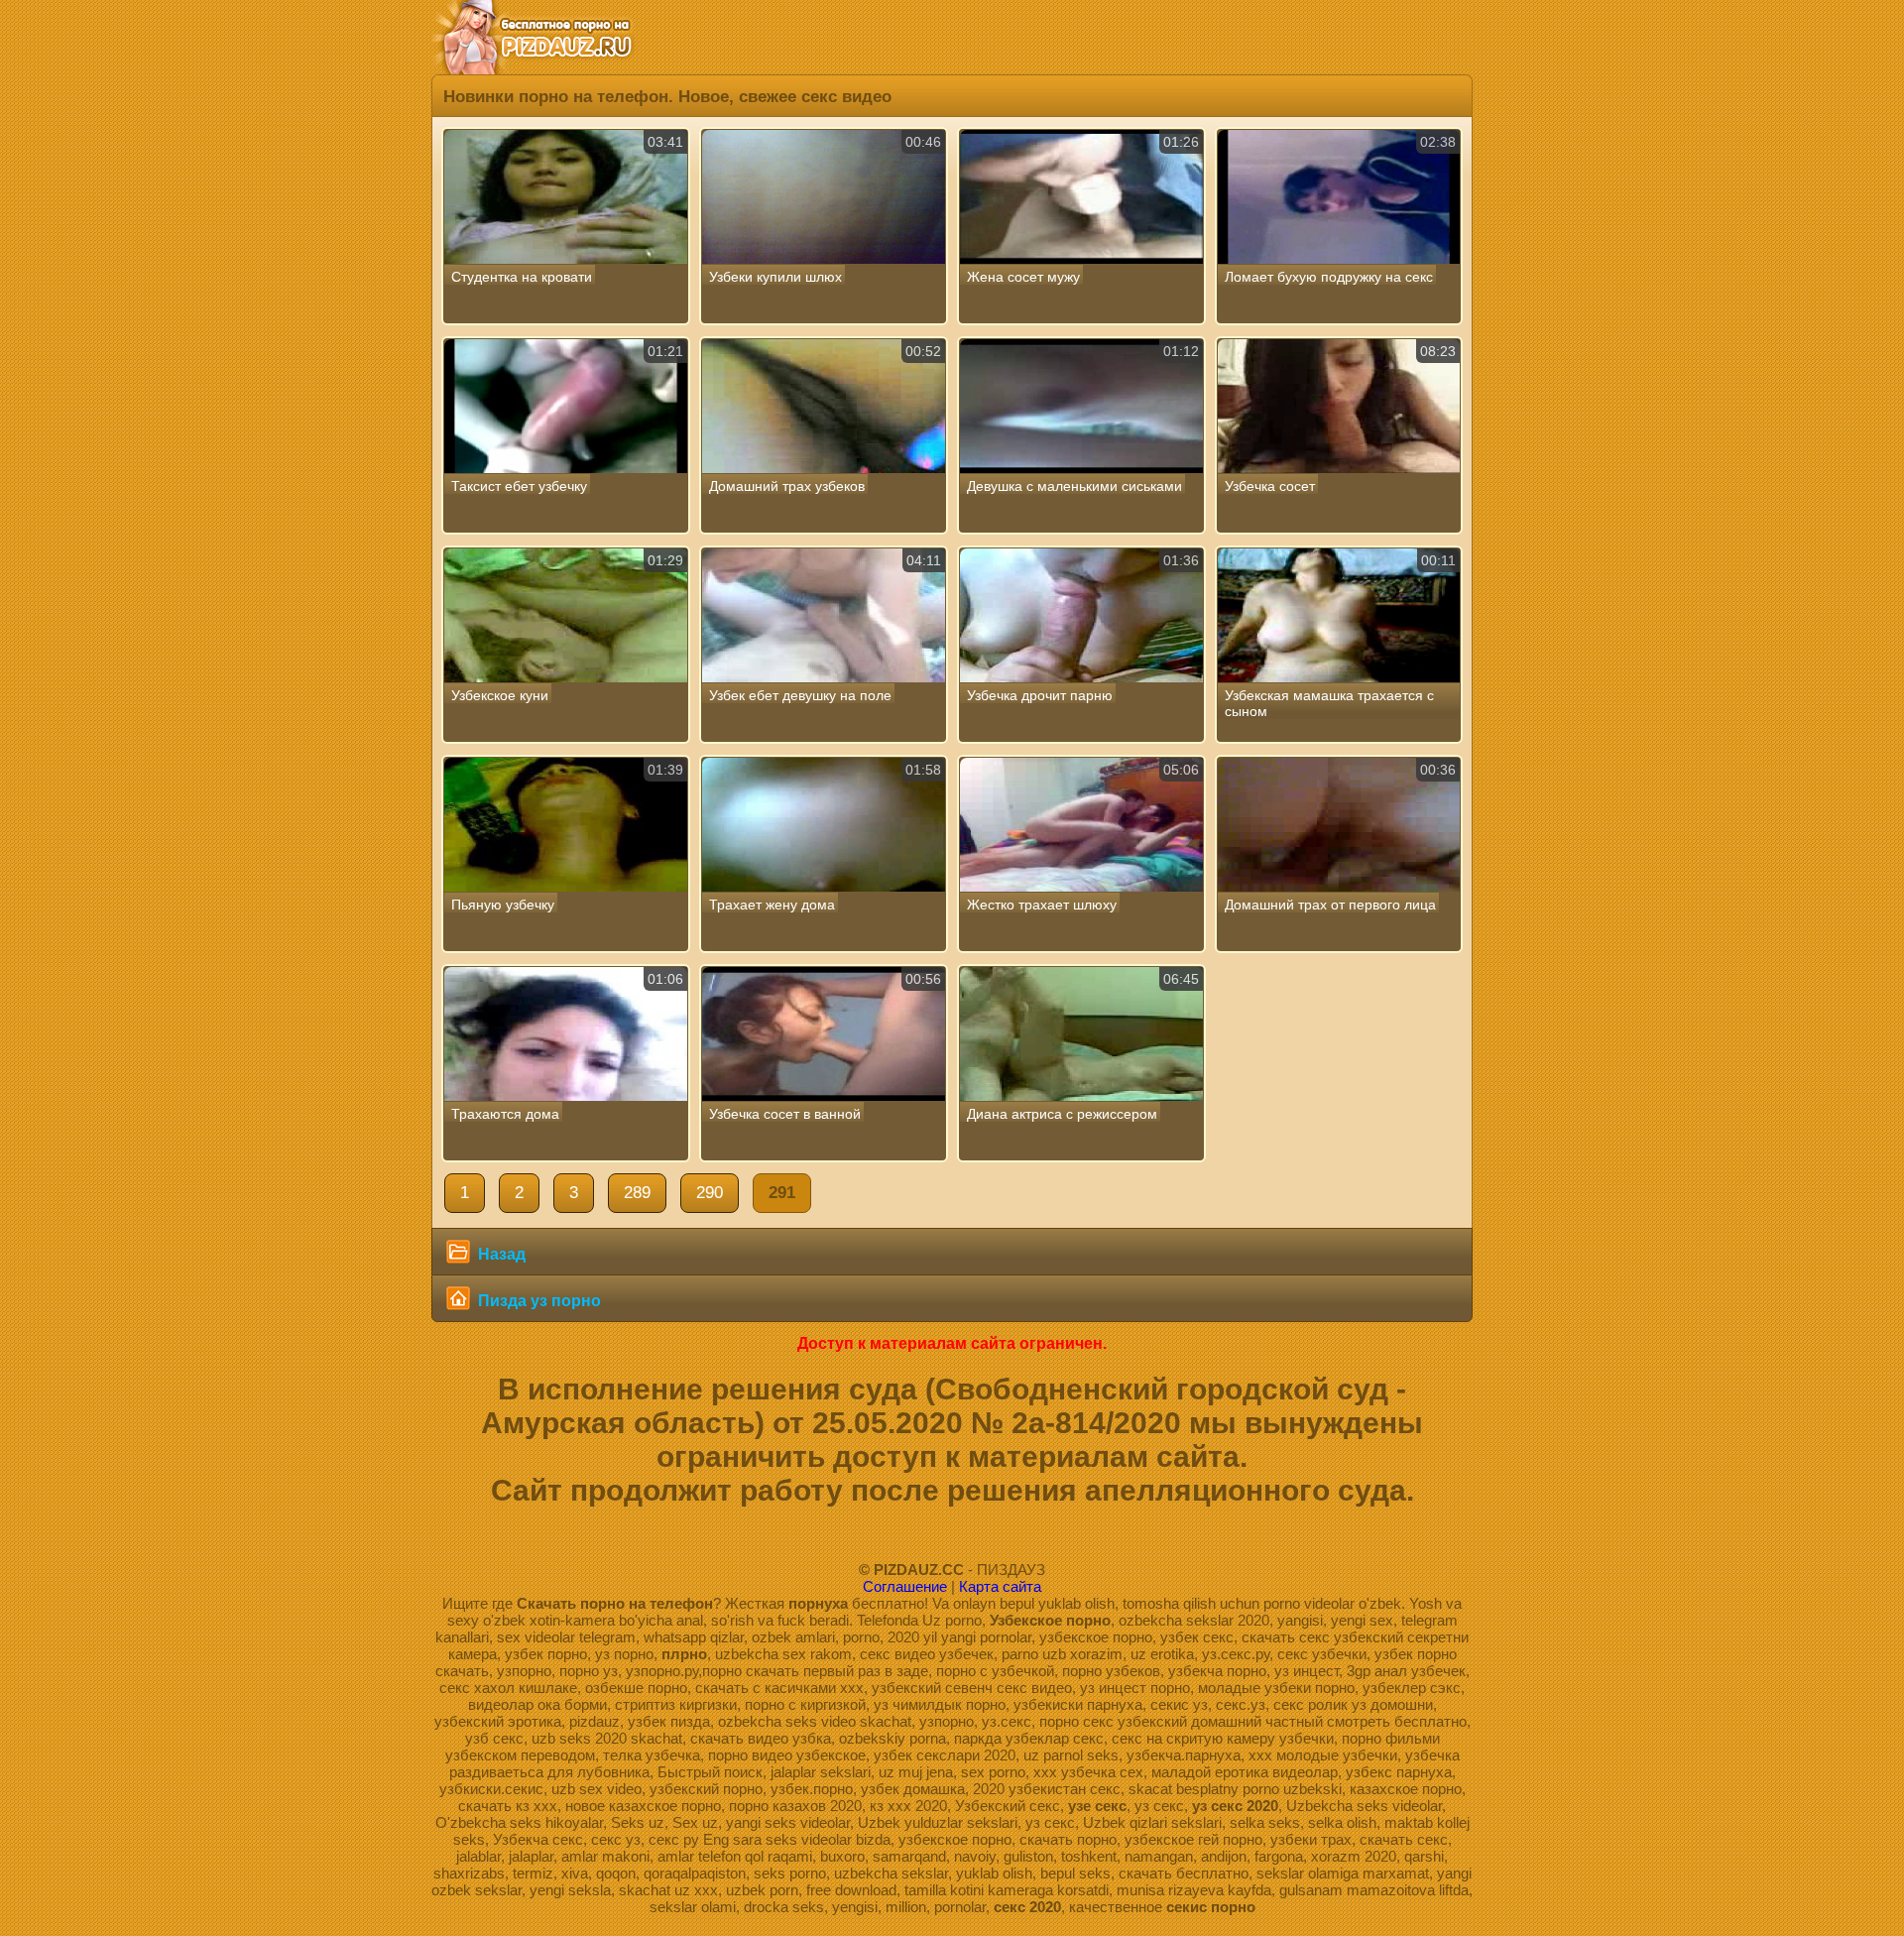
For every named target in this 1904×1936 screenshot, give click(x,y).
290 (710, 1193)
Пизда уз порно (537, 1301)
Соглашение (905, 1586)
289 (637, 1193)
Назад (500, 1254)
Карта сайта (1000, 1586)
